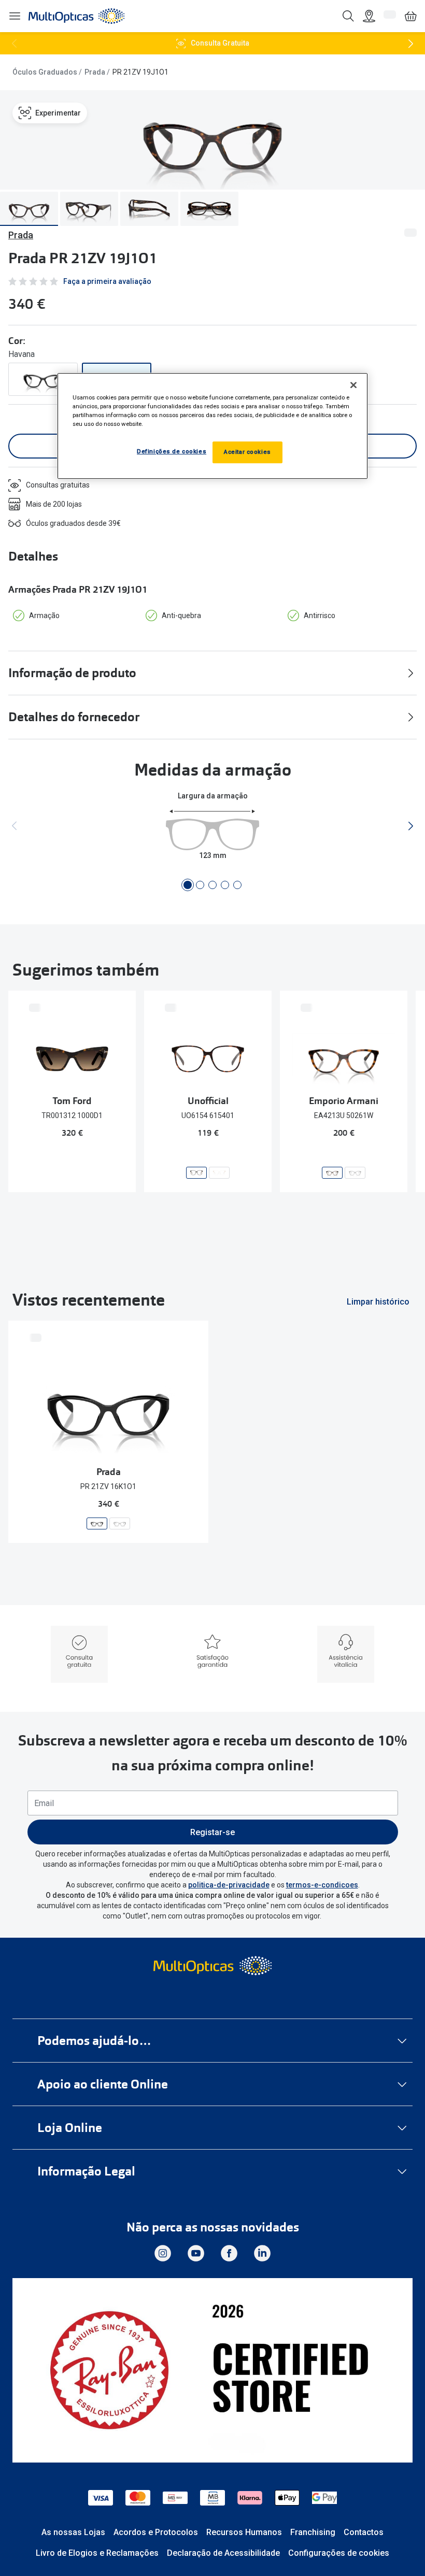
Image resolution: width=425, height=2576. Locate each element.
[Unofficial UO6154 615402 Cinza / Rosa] (219, 1173)
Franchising (313, 2532)
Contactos (364, 2532)
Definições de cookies (172, 451)
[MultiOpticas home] (212, 1966)
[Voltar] (15, 44)
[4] (225, 885)
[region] (212, 426)
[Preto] (43, 379)
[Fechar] (353, 385)
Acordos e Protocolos (156, 2532)
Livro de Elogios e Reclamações (97, 2553)
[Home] (76, 16)
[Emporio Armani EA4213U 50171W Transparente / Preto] (355, 1173)
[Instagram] (163, 2253)
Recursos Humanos (244, 2532)
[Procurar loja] (369, 16)
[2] (200, 885)
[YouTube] (196, 2253)
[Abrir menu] (15, 16)
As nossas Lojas (73, 2532)
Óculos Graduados (45, 72)
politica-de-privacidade (229, 1885)
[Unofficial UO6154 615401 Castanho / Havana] (196, 1173)
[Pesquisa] (348, 16)
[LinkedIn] (262, 2253)
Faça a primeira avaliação (107, 281)
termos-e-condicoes (322, 1885)
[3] (212, 885)
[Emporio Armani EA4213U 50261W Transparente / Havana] (332, 1173)
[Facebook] (229, 2253)
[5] (237, 885)
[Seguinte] (410, 44)
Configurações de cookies (339, 2553)
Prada (95, 72)
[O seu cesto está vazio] (410, 16)
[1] (188, 885)
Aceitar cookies (247, 452)
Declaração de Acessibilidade (223, 2553)
